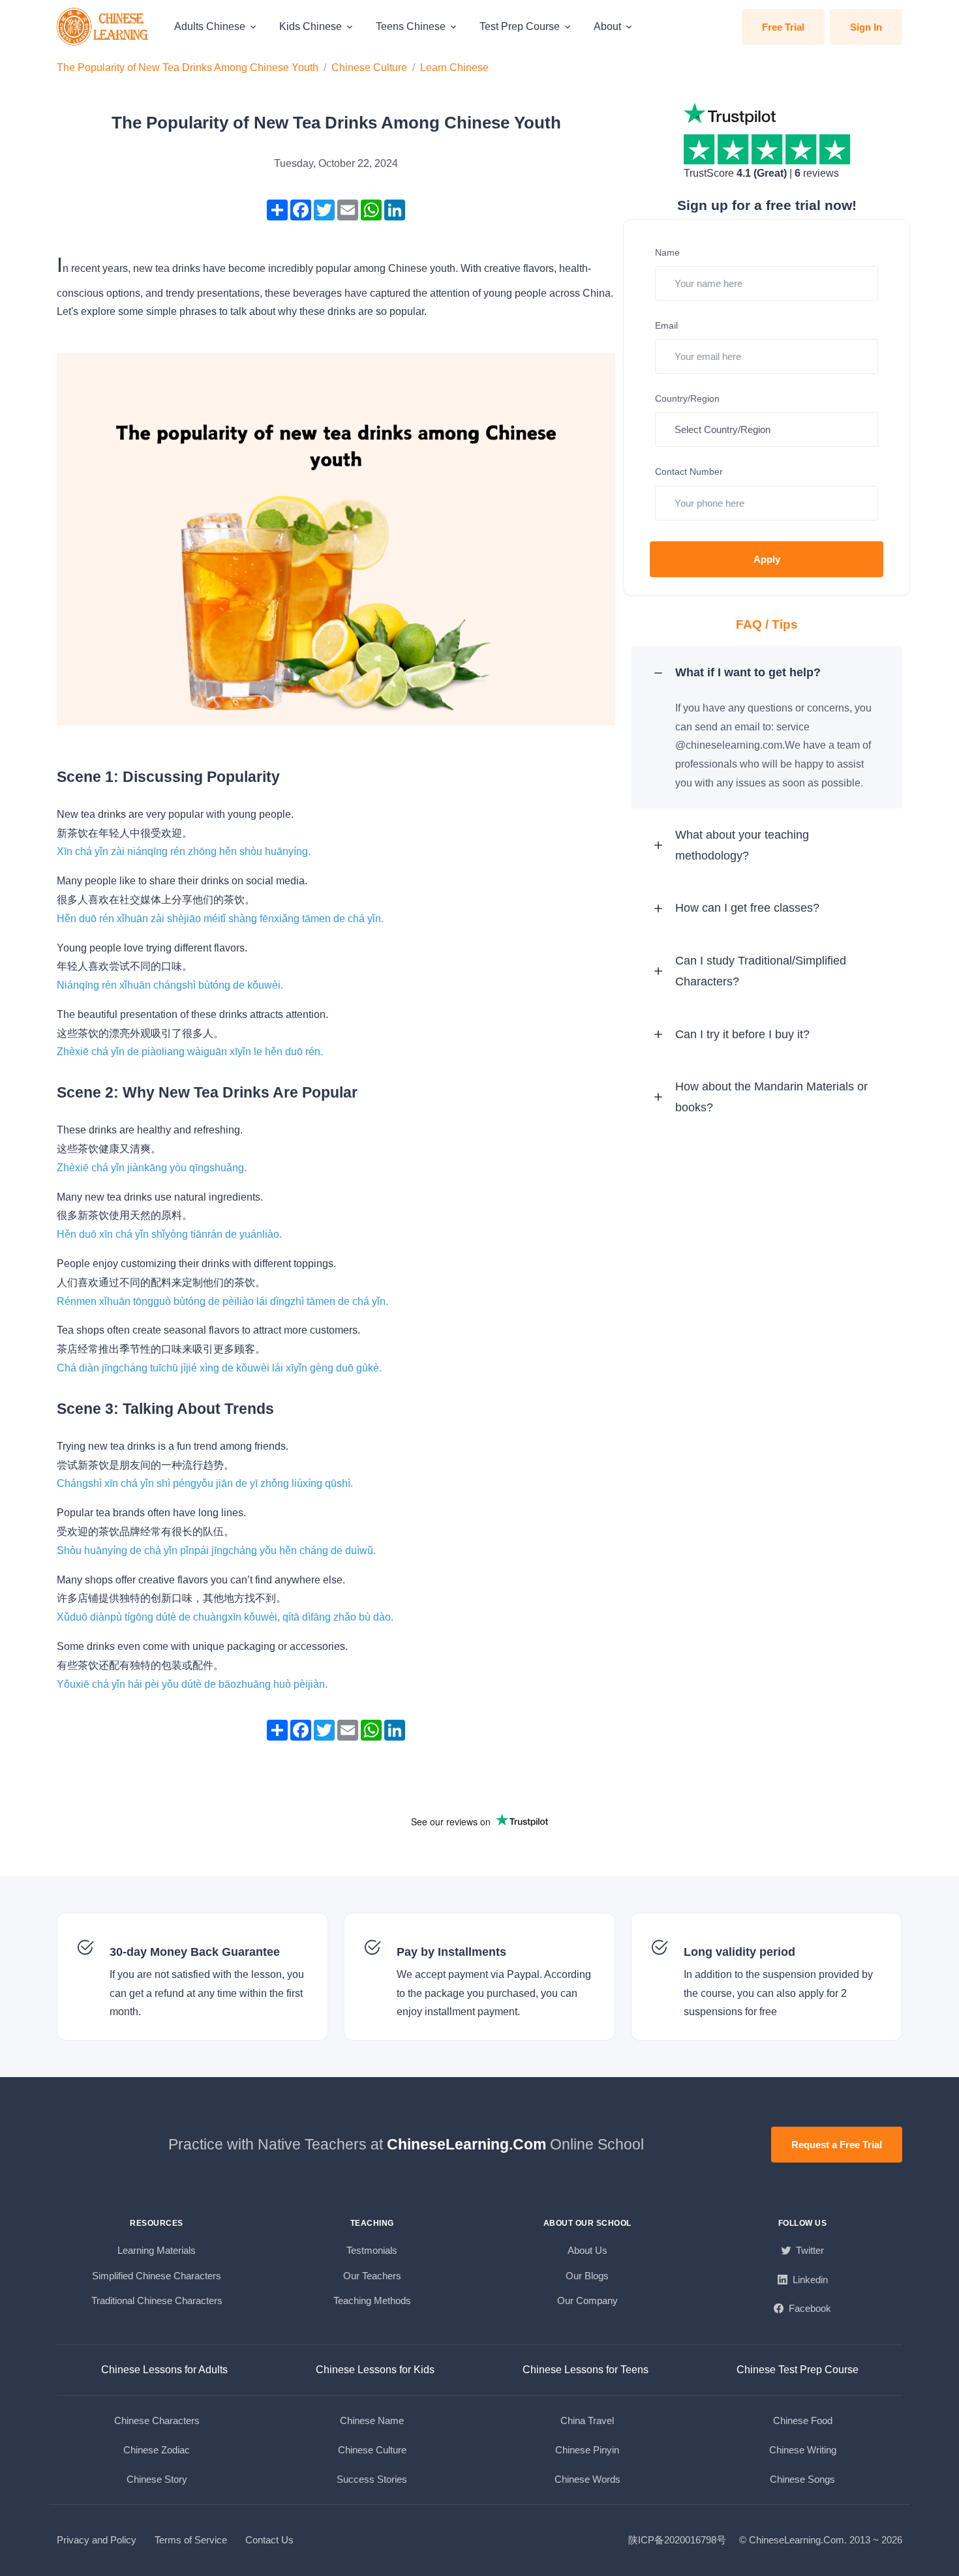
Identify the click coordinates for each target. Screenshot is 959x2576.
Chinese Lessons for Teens (586, 2370)
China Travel (587, 2420)
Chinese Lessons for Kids (375, 2370)
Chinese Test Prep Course (798, 2370)
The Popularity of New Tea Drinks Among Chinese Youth (188, 67)
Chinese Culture (369, 67)
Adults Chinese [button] (210, 26)
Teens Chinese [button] (411, 26)
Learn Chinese (454, 67)
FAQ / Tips (767, 624)
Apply (767, 559)
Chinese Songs (802, 2479)
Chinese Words (587, 2479)
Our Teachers (372, 2276)
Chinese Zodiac (157, 2450)
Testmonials (372, 2250)
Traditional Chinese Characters (157, 2300)
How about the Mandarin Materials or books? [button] (771, 1097)
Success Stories (372, 2479)
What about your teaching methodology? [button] (742, 845)
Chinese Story (157, 2479)
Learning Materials (157, 2250)
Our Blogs (587, 2276)
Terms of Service (191, 2540)
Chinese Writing (803, 2450)
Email (666, 325)
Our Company (587, 2300)
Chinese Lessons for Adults (164, 2370)
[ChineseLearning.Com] (104, 27)
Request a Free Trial (837, 2145)
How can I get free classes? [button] (747, 908)
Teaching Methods (372, 2300)
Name (667, 252)
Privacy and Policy (97, 2540)
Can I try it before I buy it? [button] (742, 1034)
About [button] (607, 26)
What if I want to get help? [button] (748, 672)
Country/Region (687, 398)
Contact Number (689, 472)
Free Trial (783, 27)
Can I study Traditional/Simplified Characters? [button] (761, 971)
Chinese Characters (157, 2420)
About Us (587, 2250)
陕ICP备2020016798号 (677, 2540)
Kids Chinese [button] (311, 26)
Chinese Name (372, 2420)
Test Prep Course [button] (520, 26)
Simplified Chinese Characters (157, 2276)
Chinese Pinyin (587, 2450)
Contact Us (269, 2540)
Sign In (866, 27)
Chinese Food (803, 2420)
